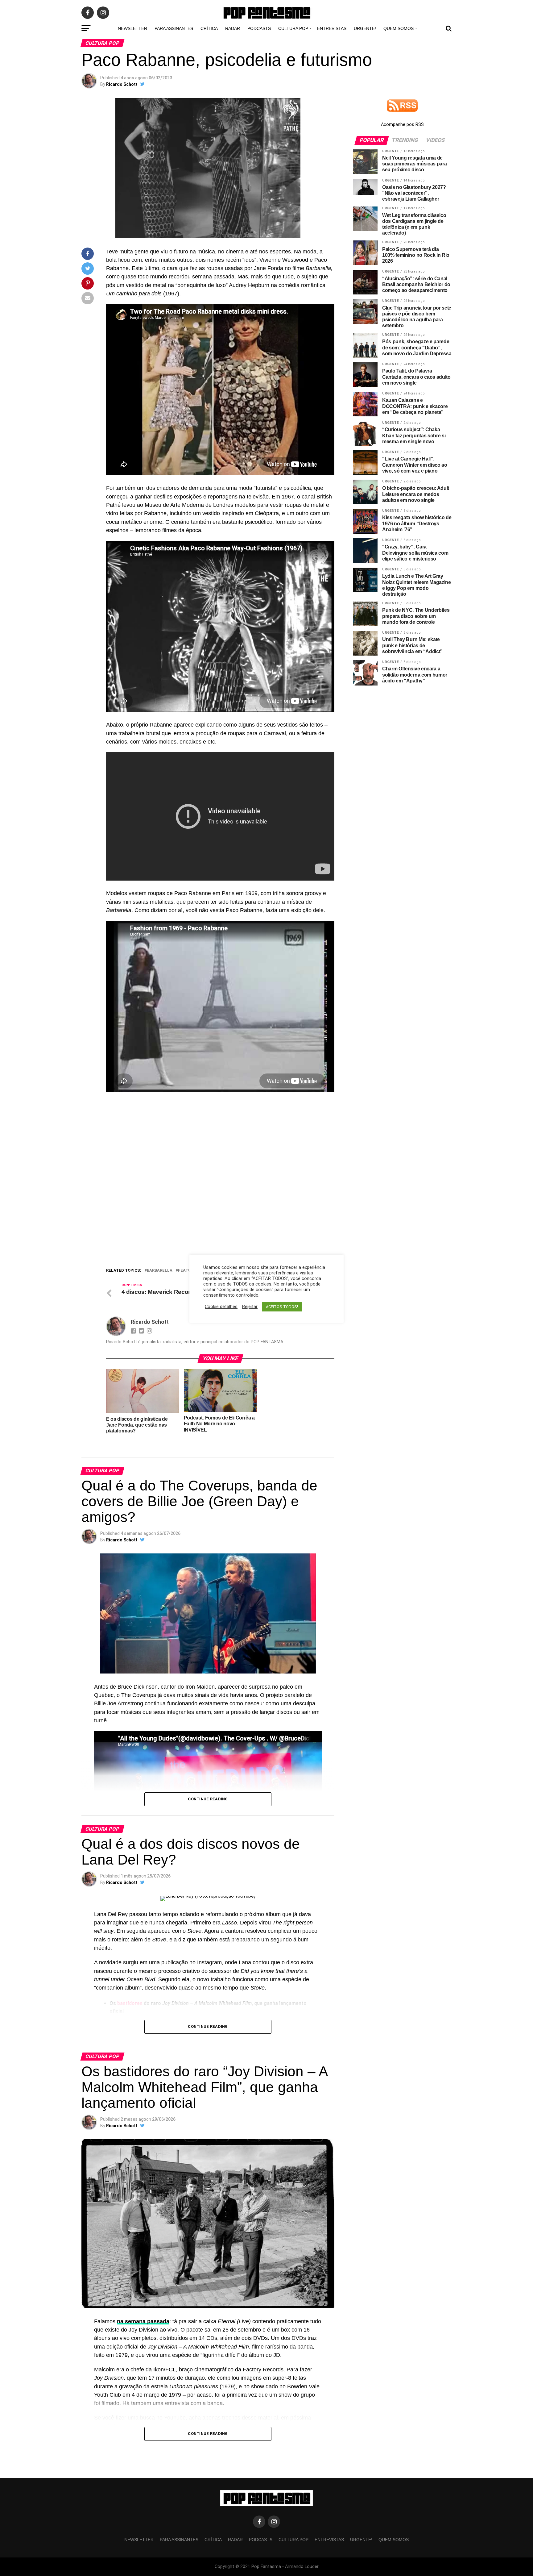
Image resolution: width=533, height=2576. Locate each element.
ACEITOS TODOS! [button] (282, 1307)
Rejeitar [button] (250, 1307)
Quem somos (399, 28)
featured (188, 1271)
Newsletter (132, 28)
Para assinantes (174, 28)
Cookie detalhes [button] (221, 1307)
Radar (233, 28)
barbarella (160, 1271)
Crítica (209, 28)
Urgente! (365, 28)
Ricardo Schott (122, 84)
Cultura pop (293, 28)
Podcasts (259, 28)
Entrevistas (332, 28)
